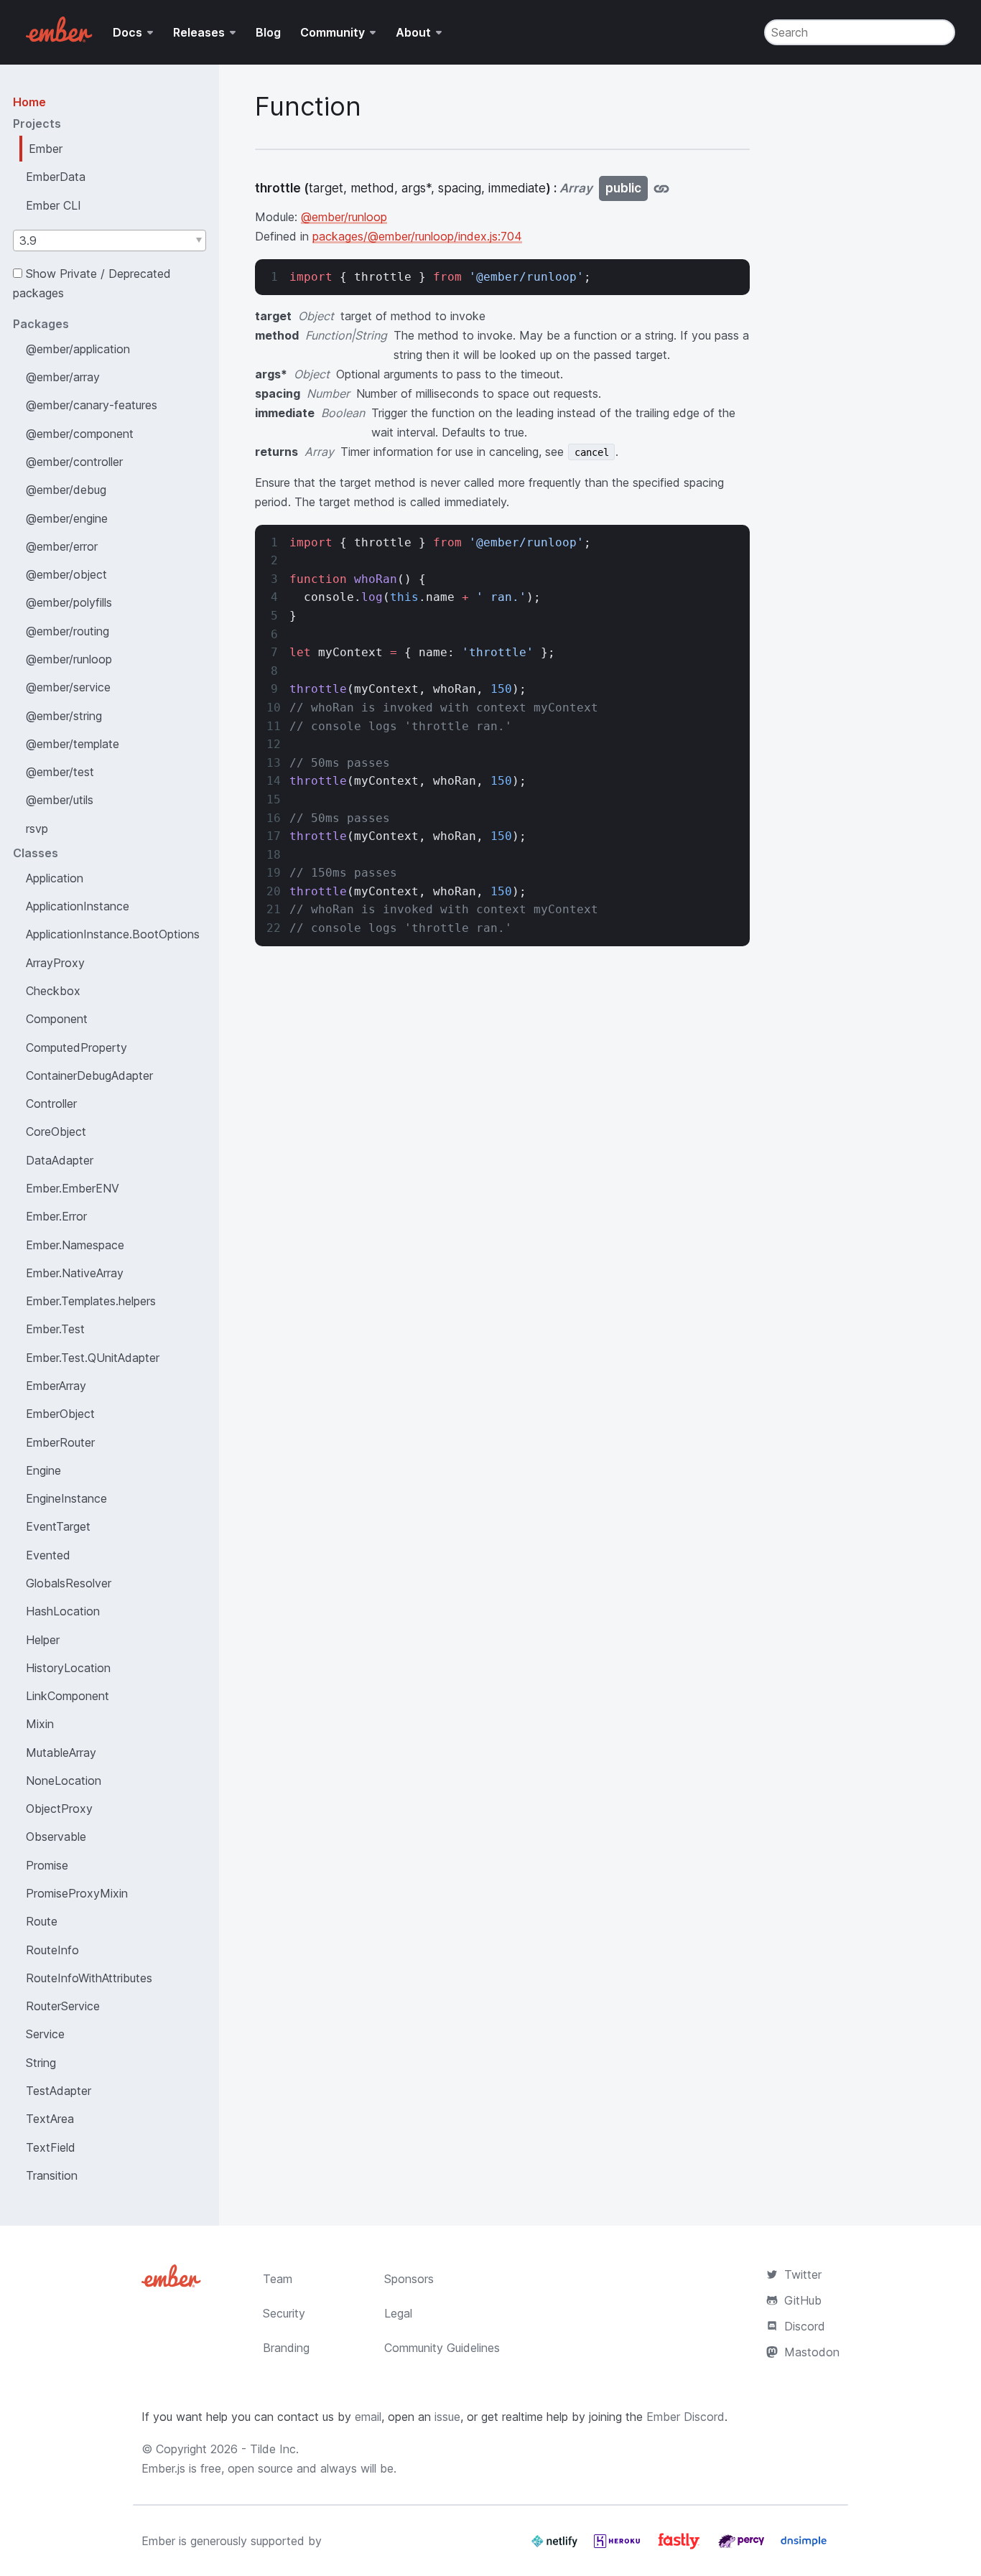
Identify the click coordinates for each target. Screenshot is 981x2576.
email (368, 2417)
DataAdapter (60, 1160)
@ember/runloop (69, 659)
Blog (268, 32)
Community (333, 32)
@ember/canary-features (92, 405)
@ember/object (66, 574)
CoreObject (56, 1131)
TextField (51, 2147)
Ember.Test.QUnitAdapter (93, 1358)
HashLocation (63, 1611)
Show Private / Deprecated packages (92, 283)
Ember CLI (54, 205)
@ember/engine (67, 518)
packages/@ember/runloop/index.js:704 (417, 236)
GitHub (803, 2300)
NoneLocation (64, 1781)
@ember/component (80, 434)
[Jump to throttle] (661, 188)
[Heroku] (619, 2547)
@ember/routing (68, 631)
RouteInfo (52, 1950)
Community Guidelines (442, 2348)
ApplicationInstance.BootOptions (113, 934)
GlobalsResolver (69, 1583)
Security (284, 2313)
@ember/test (60, 772)
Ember (46, 149)
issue (447, 2417)
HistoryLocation (68, 1668)
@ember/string (64, 716)
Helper (43, 1640)
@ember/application (78, 349)
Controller (51, 1103)
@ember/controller (74, 462)
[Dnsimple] (804, 2547)
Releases (199, 32)
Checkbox (53, 991)
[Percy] (743, 2547)
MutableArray (61, 1753)
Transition (52, 2175)
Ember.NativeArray (75, 1273)
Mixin (40, 1724)
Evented (48, 1555)
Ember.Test (55, 1329)
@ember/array (63, 377)
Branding (286, 2348)
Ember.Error (56, 1216)
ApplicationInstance (78, 906)
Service (45, 2034)
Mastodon (812, 2352)
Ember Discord (685, 2417)
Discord (805, 2326)
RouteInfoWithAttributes (89, 1978)
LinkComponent (68, 1696)
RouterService (63, 2006)
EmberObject (60, 1414)
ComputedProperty (76, 1047)
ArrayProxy (55, 963)
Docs (127, 32)
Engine (43, 1470)
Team (278, 2279)
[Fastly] (681, 2547)
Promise (47, 1865)
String (41, 2063)
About (413, 32)
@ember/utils (60, 800)
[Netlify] (556, 2547)
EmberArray (56, 1386)
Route (42, 1921)
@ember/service (68, 687)
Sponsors (409, 2279)
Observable (56, 1837)
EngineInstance (66, 1498)
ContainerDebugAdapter (89, 1075)
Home (29, 102)
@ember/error (62, 546)
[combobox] (110, 241)
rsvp (37, 829)
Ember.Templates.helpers (91, 1301)
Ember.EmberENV (73, 1188)
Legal (398, 2313)
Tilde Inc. (274, 2449)
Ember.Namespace (75, 1245)
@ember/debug (66, 490)
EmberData (56, 177)
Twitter (803, 2274)
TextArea (50, 2119)
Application (55, 878)
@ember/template (73, 744)
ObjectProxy (59, 1809)
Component (57, 1019)
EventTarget (58, 1526)
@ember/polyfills (69, 602)
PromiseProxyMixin (77, 1893)
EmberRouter (60, 1442)
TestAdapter (59, 2091)
